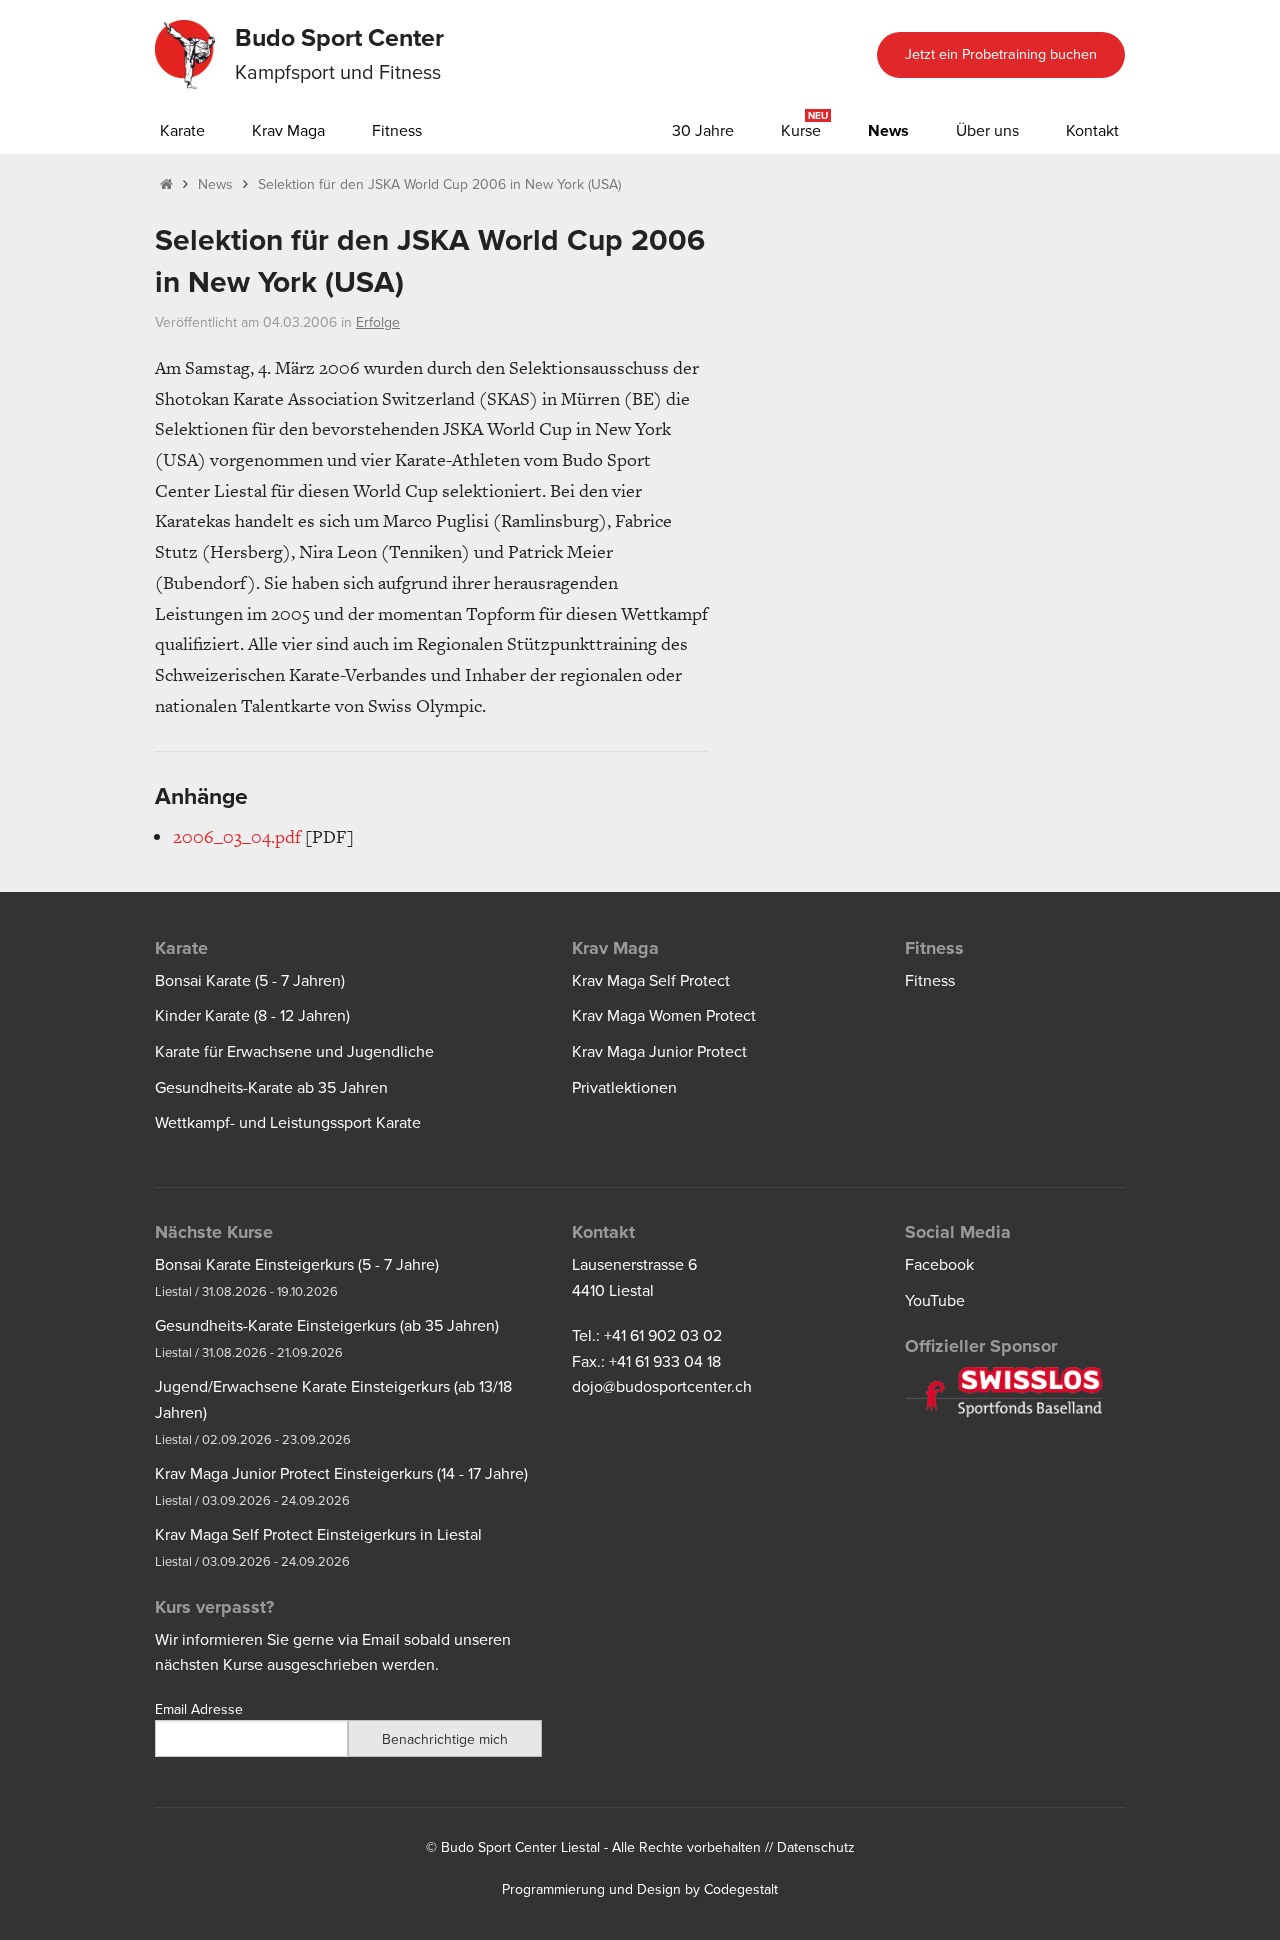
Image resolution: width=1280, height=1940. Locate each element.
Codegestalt (741, 1889)
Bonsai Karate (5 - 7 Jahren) (250, 981)
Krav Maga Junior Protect (659, 1052)
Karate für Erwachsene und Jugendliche (294, 1052)
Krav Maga (288, 131)
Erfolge (378, 322)
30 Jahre (703, 131)
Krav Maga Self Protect (651, 981)
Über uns (987, 131)
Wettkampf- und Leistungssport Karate (288, 1123)
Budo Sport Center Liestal (520, 1847)
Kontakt (1092, 131)
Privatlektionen (624, 1088)
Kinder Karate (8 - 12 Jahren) (252, 1016)
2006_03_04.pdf (237, 836)
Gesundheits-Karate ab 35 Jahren (271, 1088)
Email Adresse (199, 1709)
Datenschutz (816, 1847)
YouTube (935, 1301)
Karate (182, 131)
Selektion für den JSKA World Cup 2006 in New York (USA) (439, 184)
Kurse (801, 131)
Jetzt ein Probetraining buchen (1001, 54)
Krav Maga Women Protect (664, 1016)
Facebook (939, 1265)
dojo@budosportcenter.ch (662, 1387)
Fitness (397, 131)
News (888, 131)
